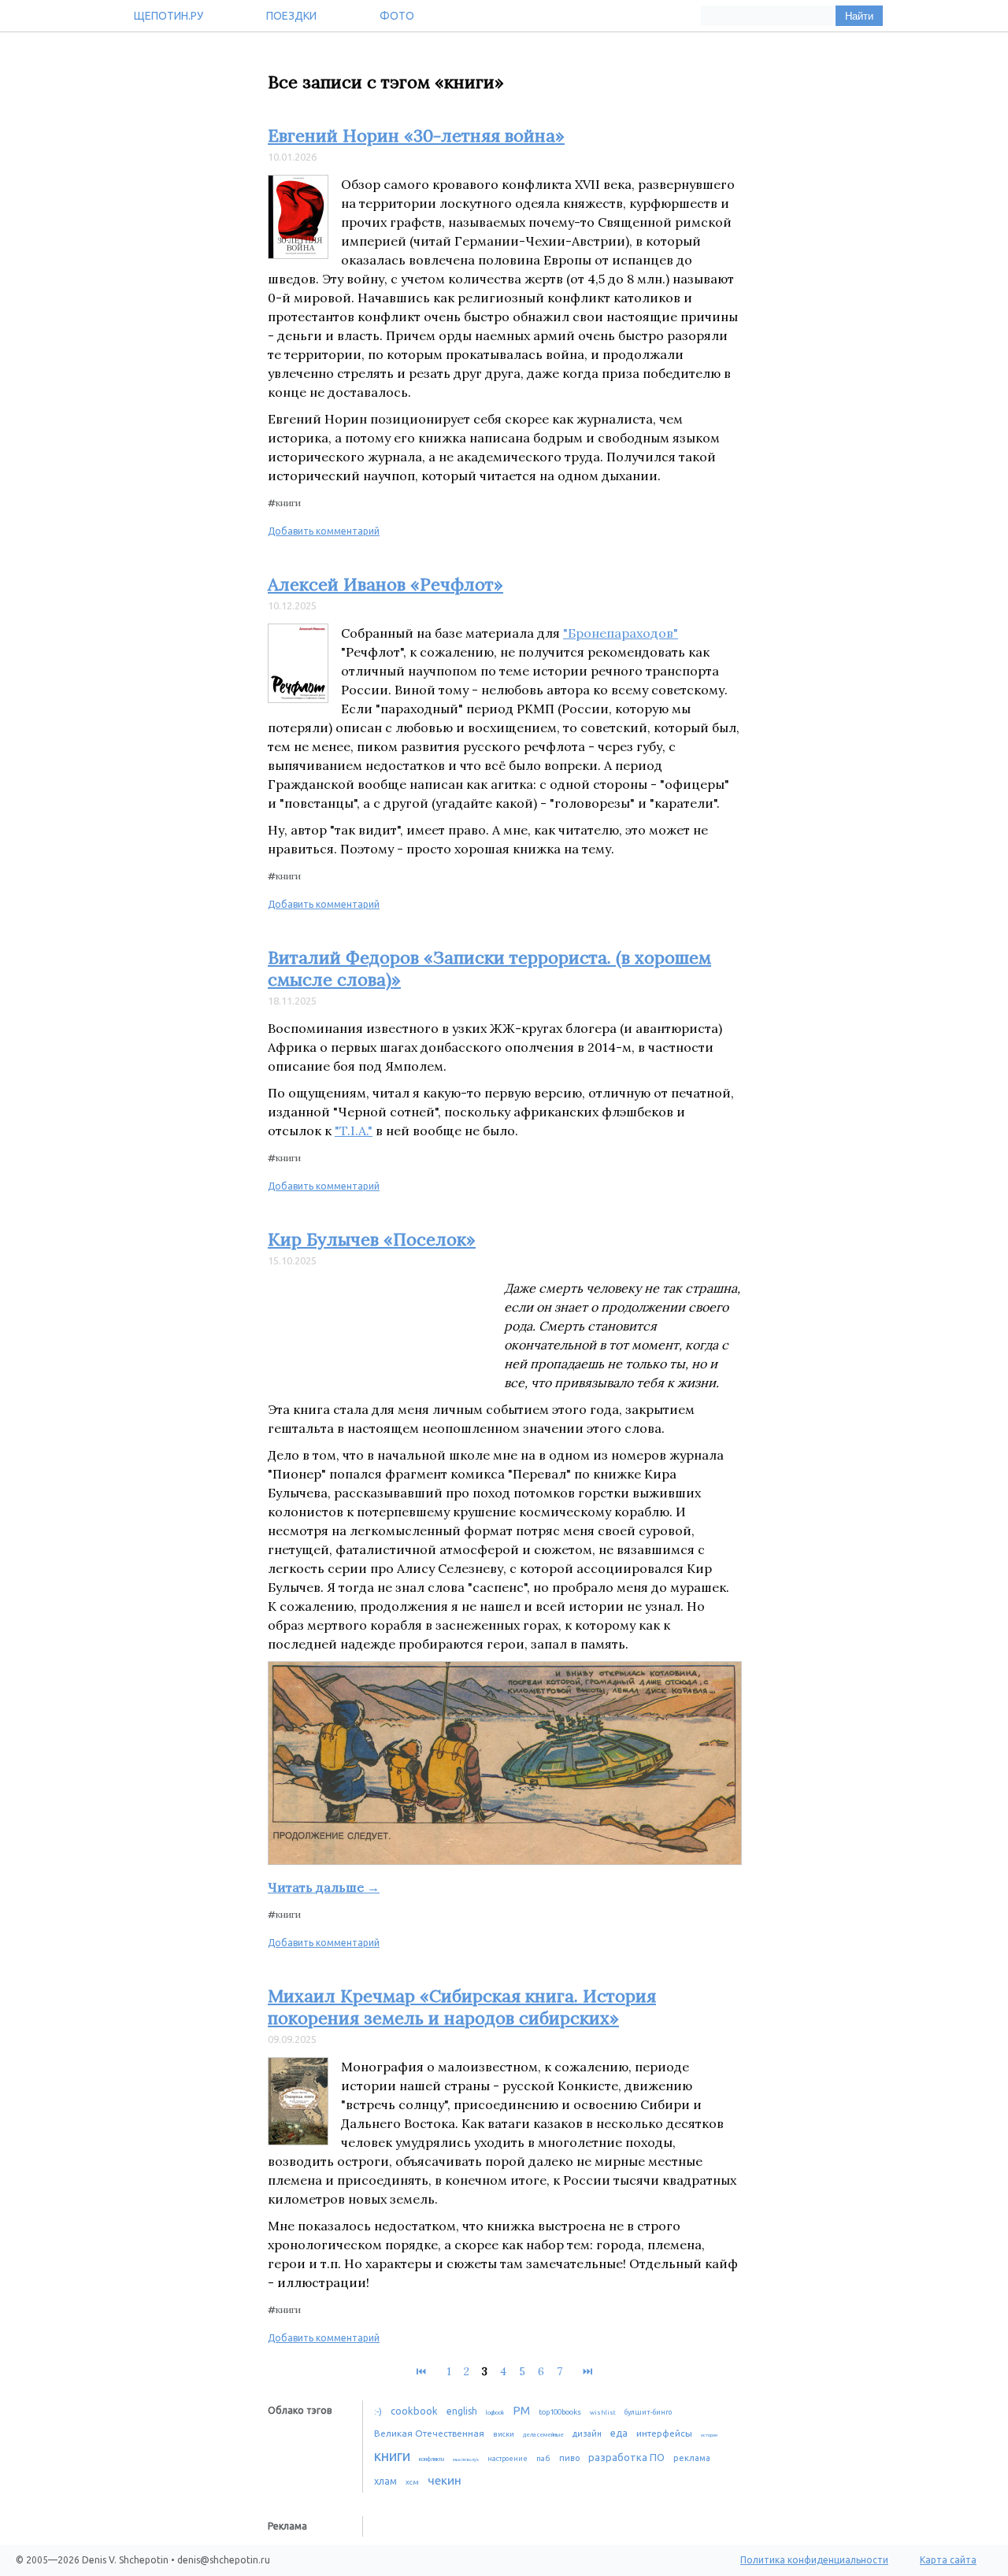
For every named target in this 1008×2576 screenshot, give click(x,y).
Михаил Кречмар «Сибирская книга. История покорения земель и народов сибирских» (462, 2007)
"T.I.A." (354, 1131)
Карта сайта (948, 2560)
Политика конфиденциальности (814, 2560)
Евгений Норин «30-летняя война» (416, 135)
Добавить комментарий (324, 531)
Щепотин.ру (169, 16)
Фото (397, 16)
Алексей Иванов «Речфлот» (385, 584)
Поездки (291, 16)
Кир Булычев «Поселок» (372, 1239)
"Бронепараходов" (621, 633)
